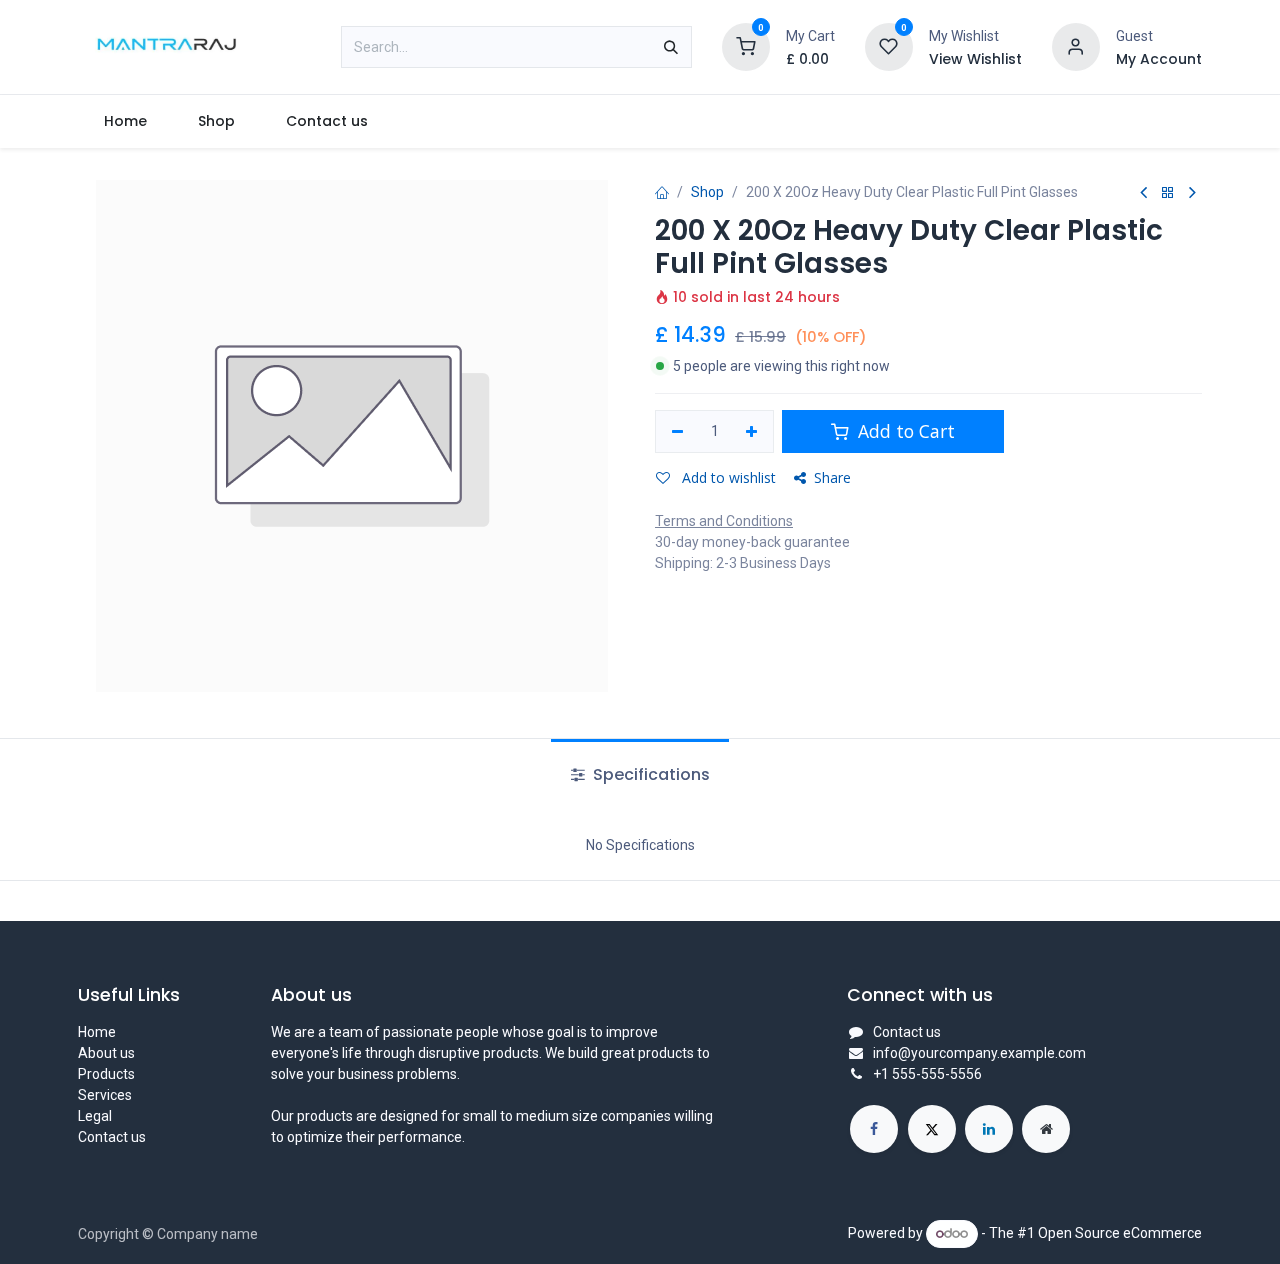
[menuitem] (125, 121)
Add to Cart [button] (904, 431)
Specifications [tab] (649, 774)
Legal (95, 1116)
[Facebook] (874, 1129)
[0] (746, 46)
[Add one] (752, 432)
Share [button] (832, 477)
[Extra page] (1046, 1129)
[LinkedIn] (989, 1129)
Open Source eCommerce (1120, 1233)
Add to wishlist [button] (727, 477)
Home (97, 1032)
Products (106, 1074)
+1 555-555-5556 (927, 1074)
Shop (707, 192)
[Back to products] (1168, 193)
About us (106, 1053)
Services (105, 1095)
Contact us (112, 1137)
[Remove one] (677, 432)
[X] (932, 1129)
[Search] (671, 47)
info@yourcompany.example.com (979, 1053)
